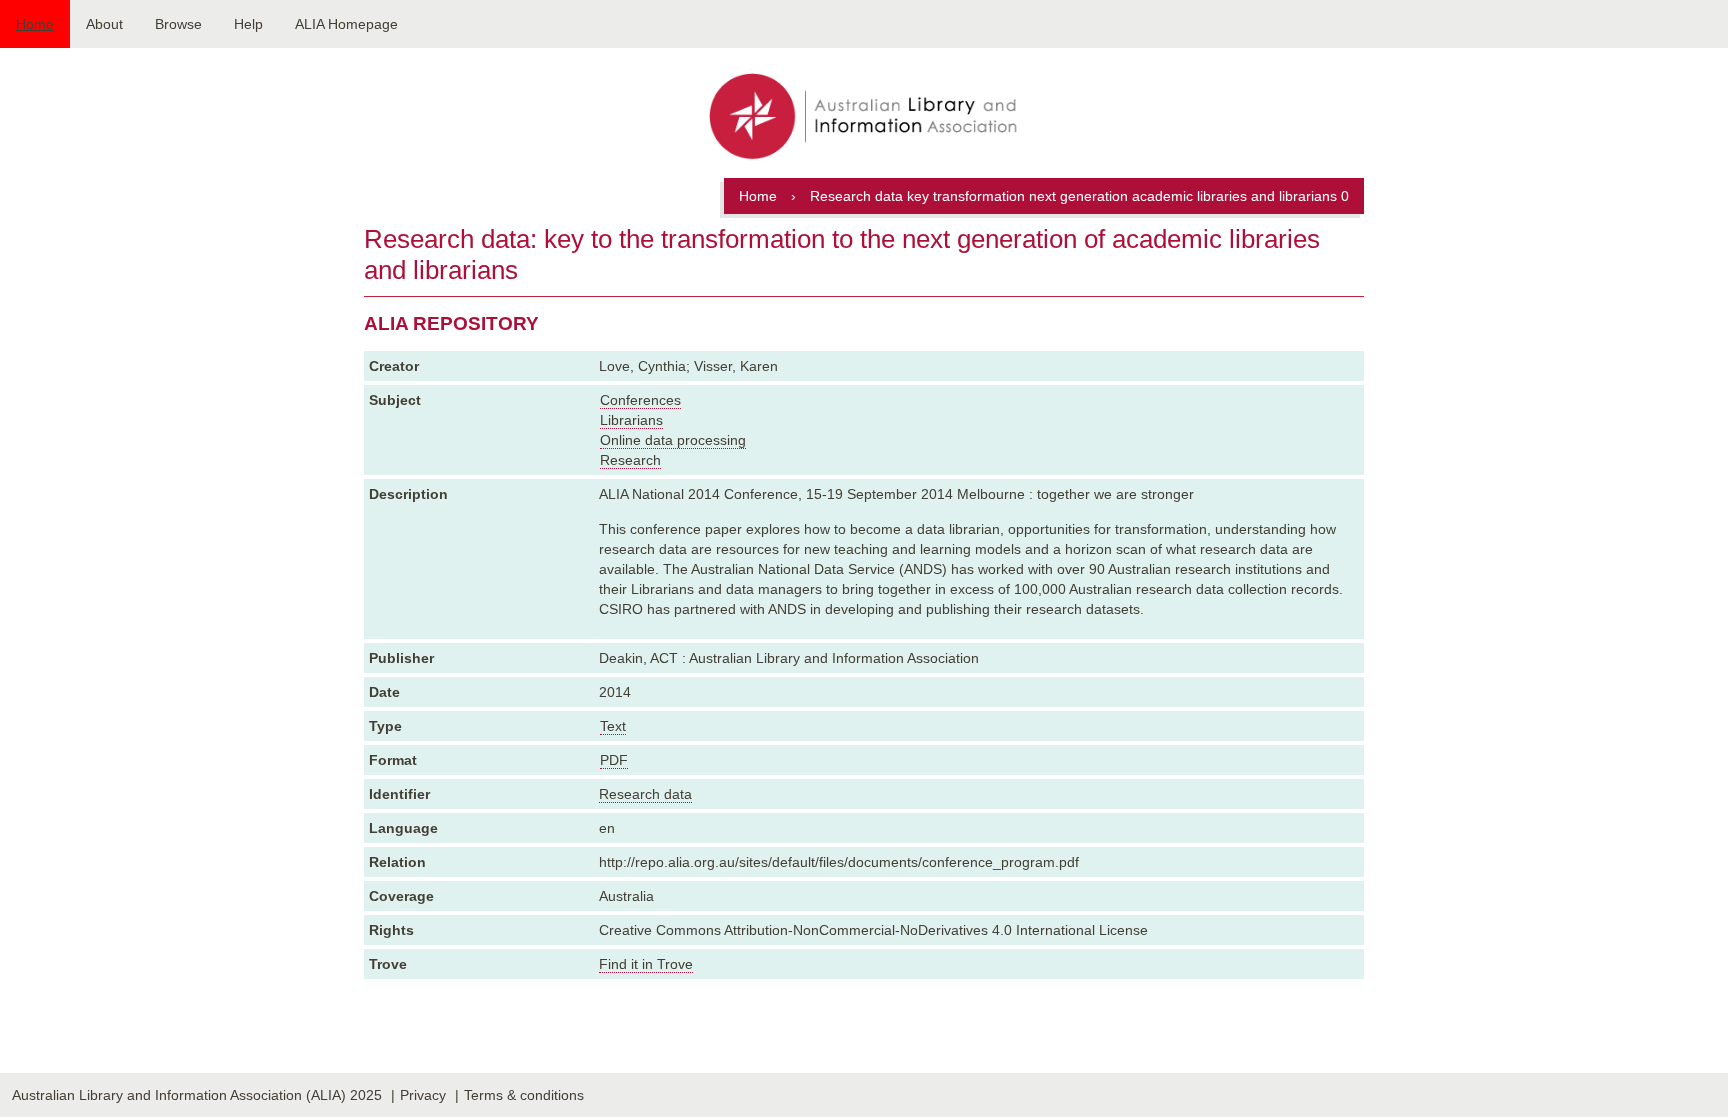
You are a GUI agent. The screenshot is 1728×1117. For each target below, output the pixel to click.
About (104, 24)
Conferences (640, 400)
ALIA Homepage (346, 24)
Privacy (423, 1095)
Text (613, 726)
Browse (178, 24)
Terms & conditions (524, 1095)
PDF (614, 760)
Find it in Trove (646, 964)
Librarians (631, 420)
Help (248, 24)
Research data (645, 794)
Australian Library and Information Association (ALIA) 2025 (197, 1095)
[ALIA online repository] (863, 118)
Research (630, 460)
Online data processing (673, 440)
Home (35, 24)
